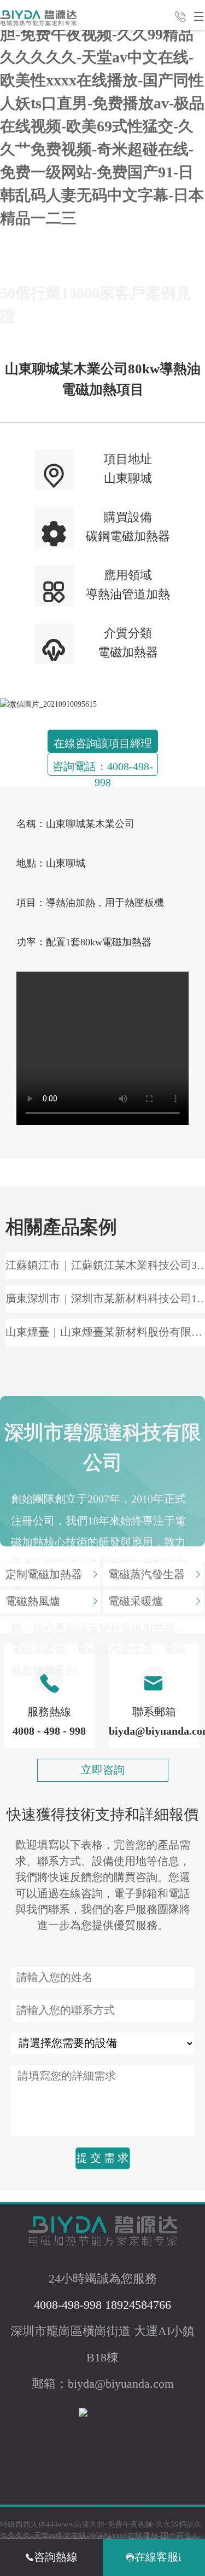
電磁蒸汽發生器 (147, 1575)
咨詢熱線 (56, 2557)
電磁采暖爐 (136, 1601)
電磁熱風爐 (33, 1601)
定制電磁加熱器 (44, 1575)
